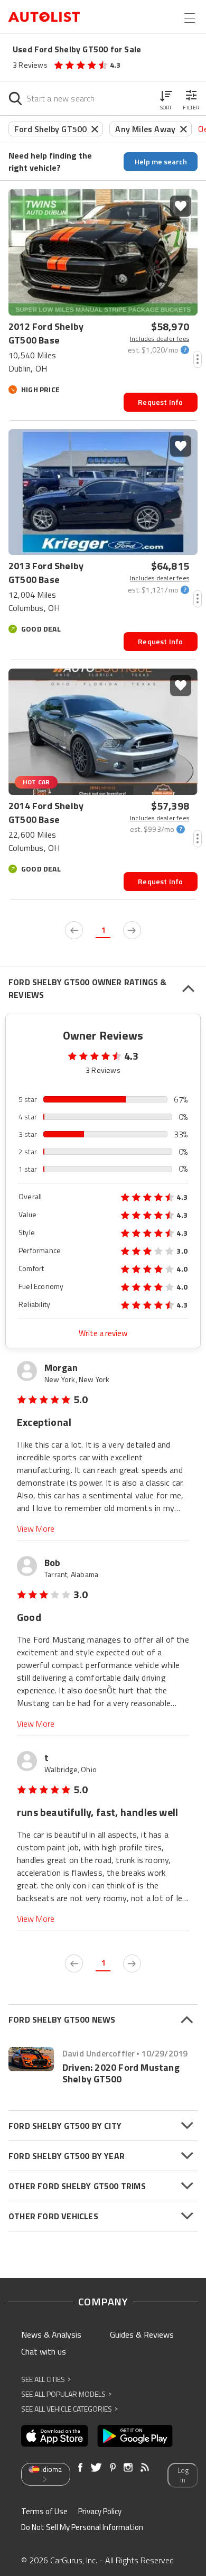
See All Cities (46, 2379)
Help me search (161, 161)
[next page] (132, 930)
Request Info (160, 402)
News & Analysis (51, 2334)
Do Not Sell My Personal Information (82, 2527)
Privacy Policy (100, 2511)
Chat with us (44, 2351)
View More (36, 1529)
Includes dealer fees (160, 339)
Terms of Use (44, 2511)
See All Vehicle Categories (69, 2409)
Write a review (103, 1333)
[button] (166, 98)
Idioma (51, 2469)
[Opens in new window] (55, 2436)
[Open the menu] (190, 18)
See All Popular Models (66, 2394)
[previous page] (74, 930)
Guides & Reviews (142, 2334)
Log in (183, 2475)
